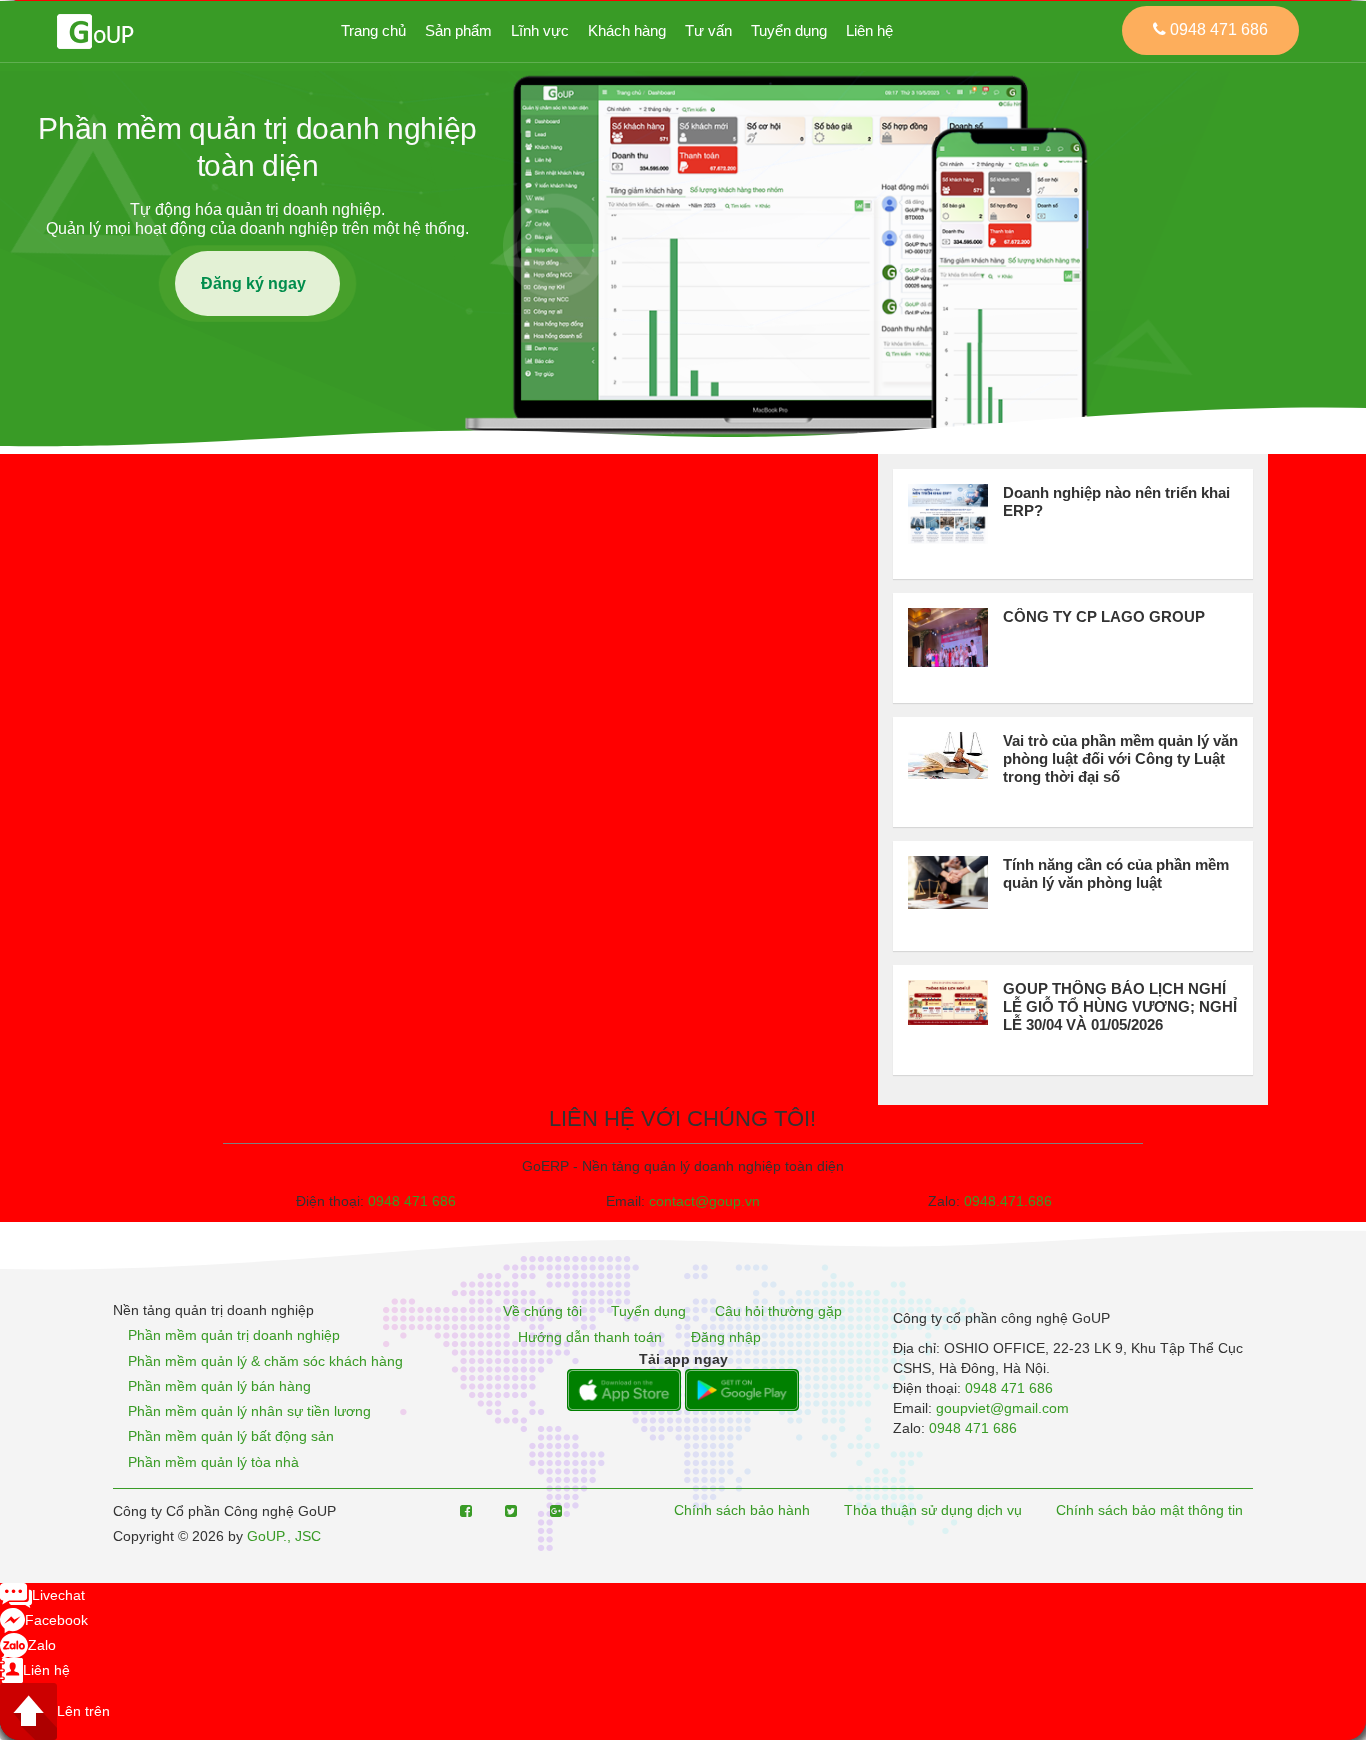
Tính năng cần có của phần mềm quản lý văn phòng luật (1116, 873)
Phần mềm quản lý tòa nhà (213, 1462)
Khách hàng (627, 30)
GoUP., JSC (284, 1536)
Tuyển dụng (789, 30)
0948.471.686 (1008, 1201)
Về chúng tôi (542, 1312)
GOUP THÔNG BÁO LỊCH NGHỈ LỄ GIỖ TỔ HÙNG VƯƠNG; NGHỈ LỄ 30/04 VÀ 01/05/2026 (1120, 1006)
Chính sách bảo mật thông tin (1149, 1511)
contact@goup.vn (704, 1201)
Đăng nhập (726, 1337)
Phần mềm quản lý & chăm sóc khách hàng (265, 1361)
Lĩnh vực (540, 30)
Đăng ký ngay (257, 283)
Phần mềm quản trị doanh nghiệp (234, 1336)
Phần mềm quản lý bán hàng (219, 1386)
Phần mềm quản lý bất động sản (231, 1437)
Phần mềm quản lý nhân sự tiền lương (249, 1411)
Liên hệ (869, 30)
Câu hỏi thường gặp (778, 1312)
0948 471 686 (412, 1201)
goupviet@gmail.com (1002, 1408)
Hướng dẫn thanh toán (590, 1337)
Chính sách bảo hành (742, 1511)
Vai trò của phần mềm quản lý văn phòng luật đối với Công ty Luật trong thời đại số (1120, 758)
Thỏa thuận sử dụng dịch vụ (933, 1511)
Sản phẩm (458, 30)
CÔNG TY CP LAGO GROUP (1104, 616)
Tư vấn (708, 30)
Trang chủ (373, 30)
